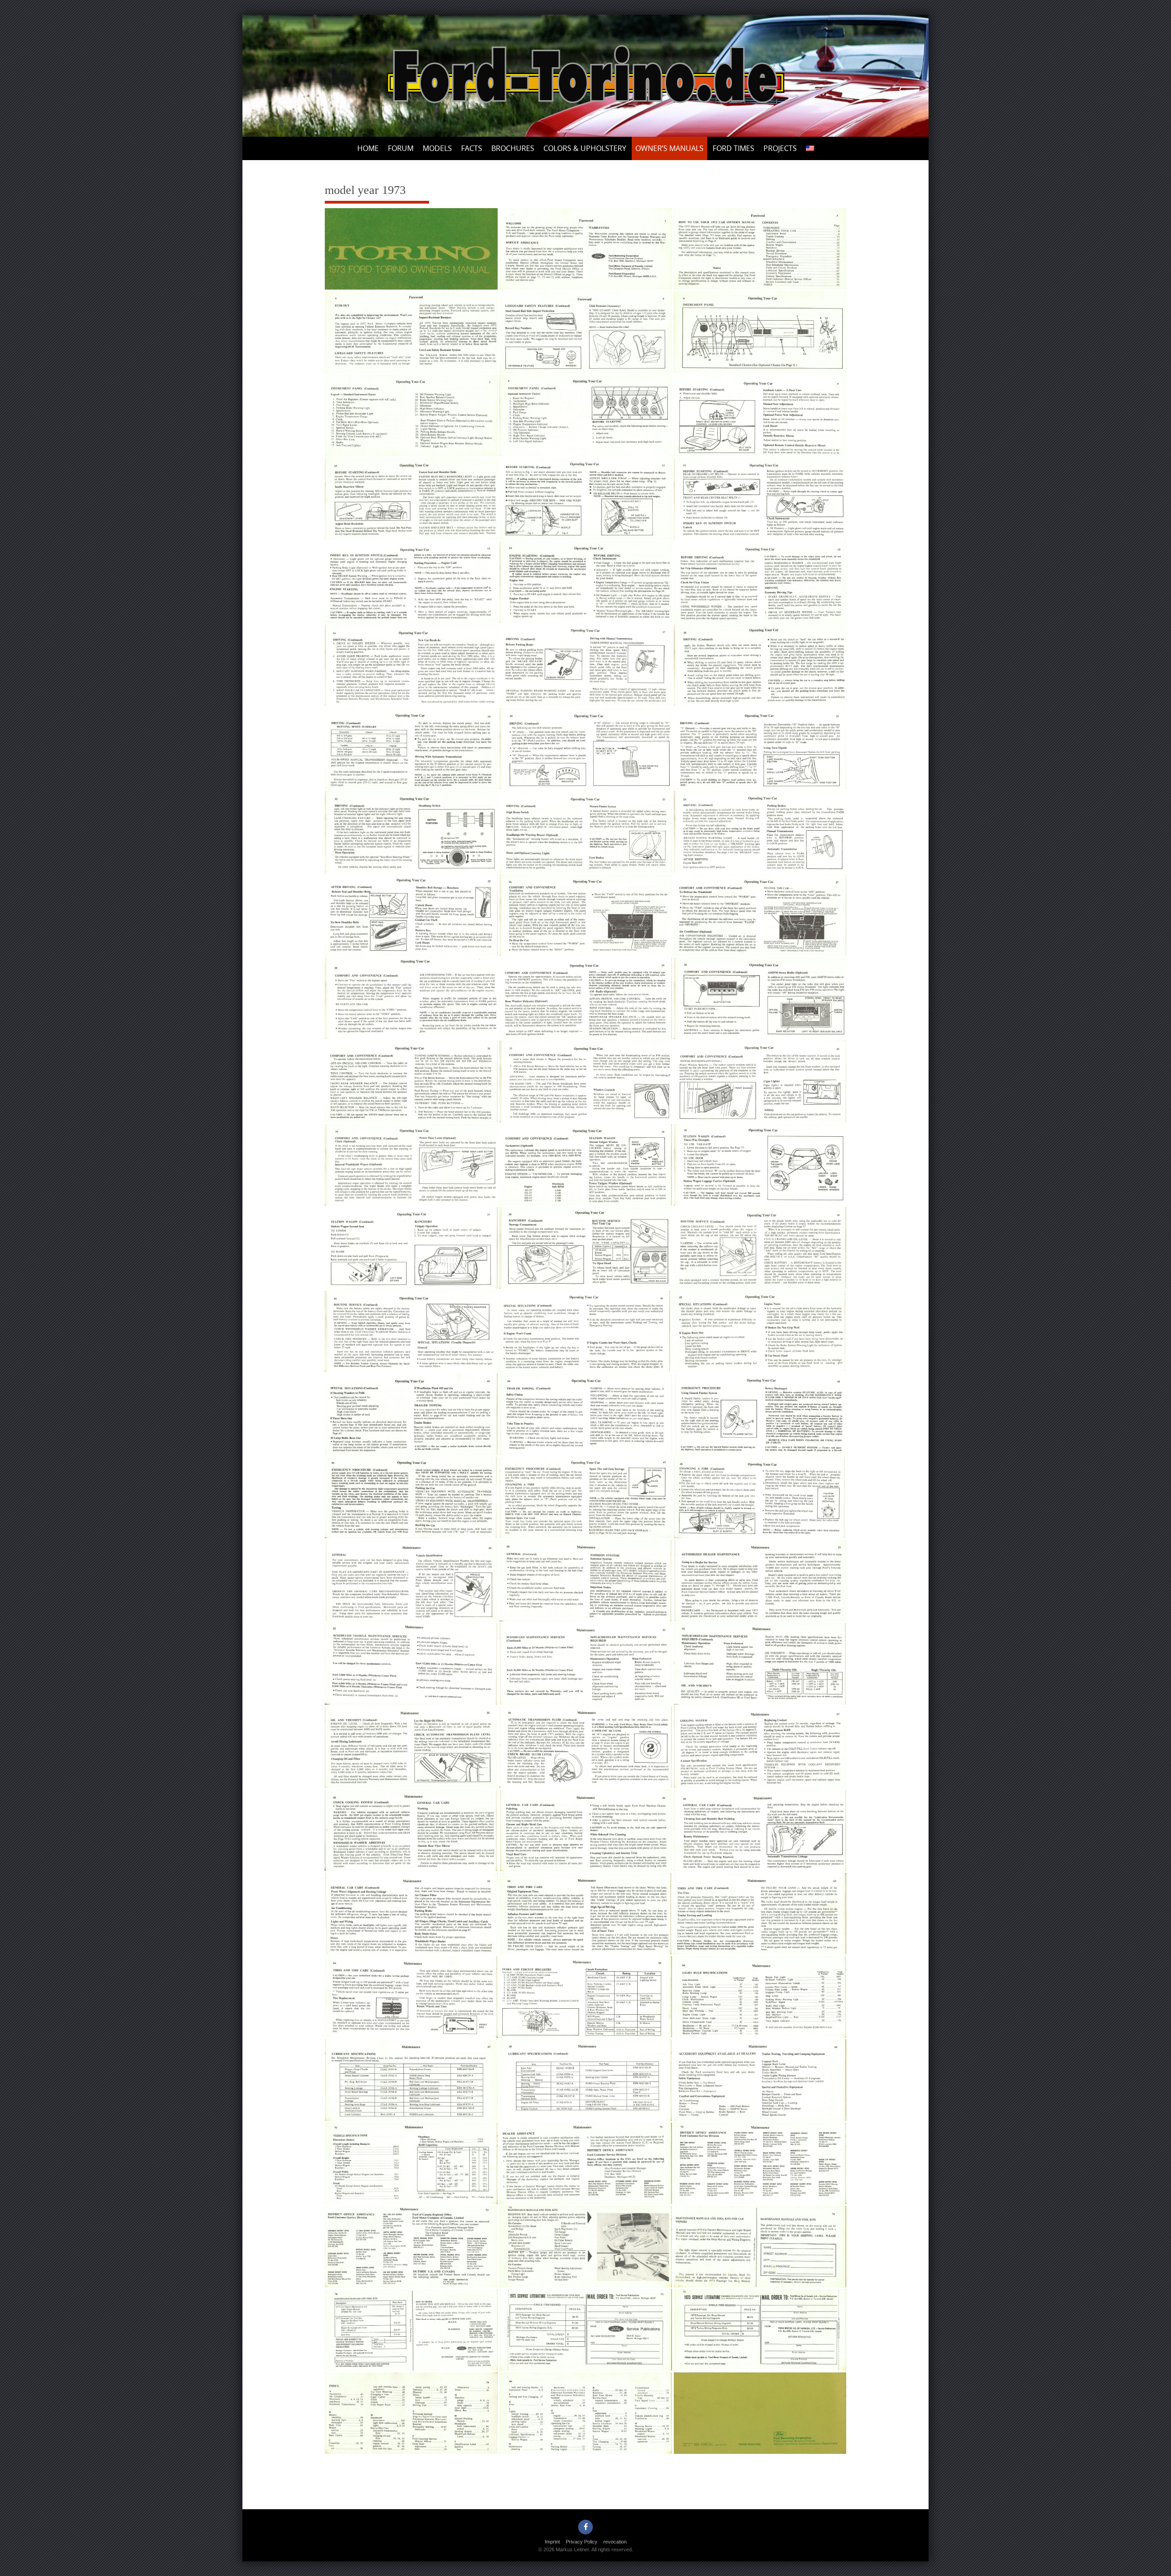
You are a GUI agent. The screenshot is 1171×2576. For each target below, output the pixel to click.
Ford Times (733, 148)
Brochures (513, 148)
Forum (401, 148)
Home (368, 148)
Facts (472, 148)
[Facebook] (585, 2527)
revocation (615, 2542)
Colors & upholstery (585, 148)
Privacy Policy (582, 2542)
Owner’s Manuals (669, 148)
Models (437, 148)
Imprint (552, 2542)
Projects (780, 148)
